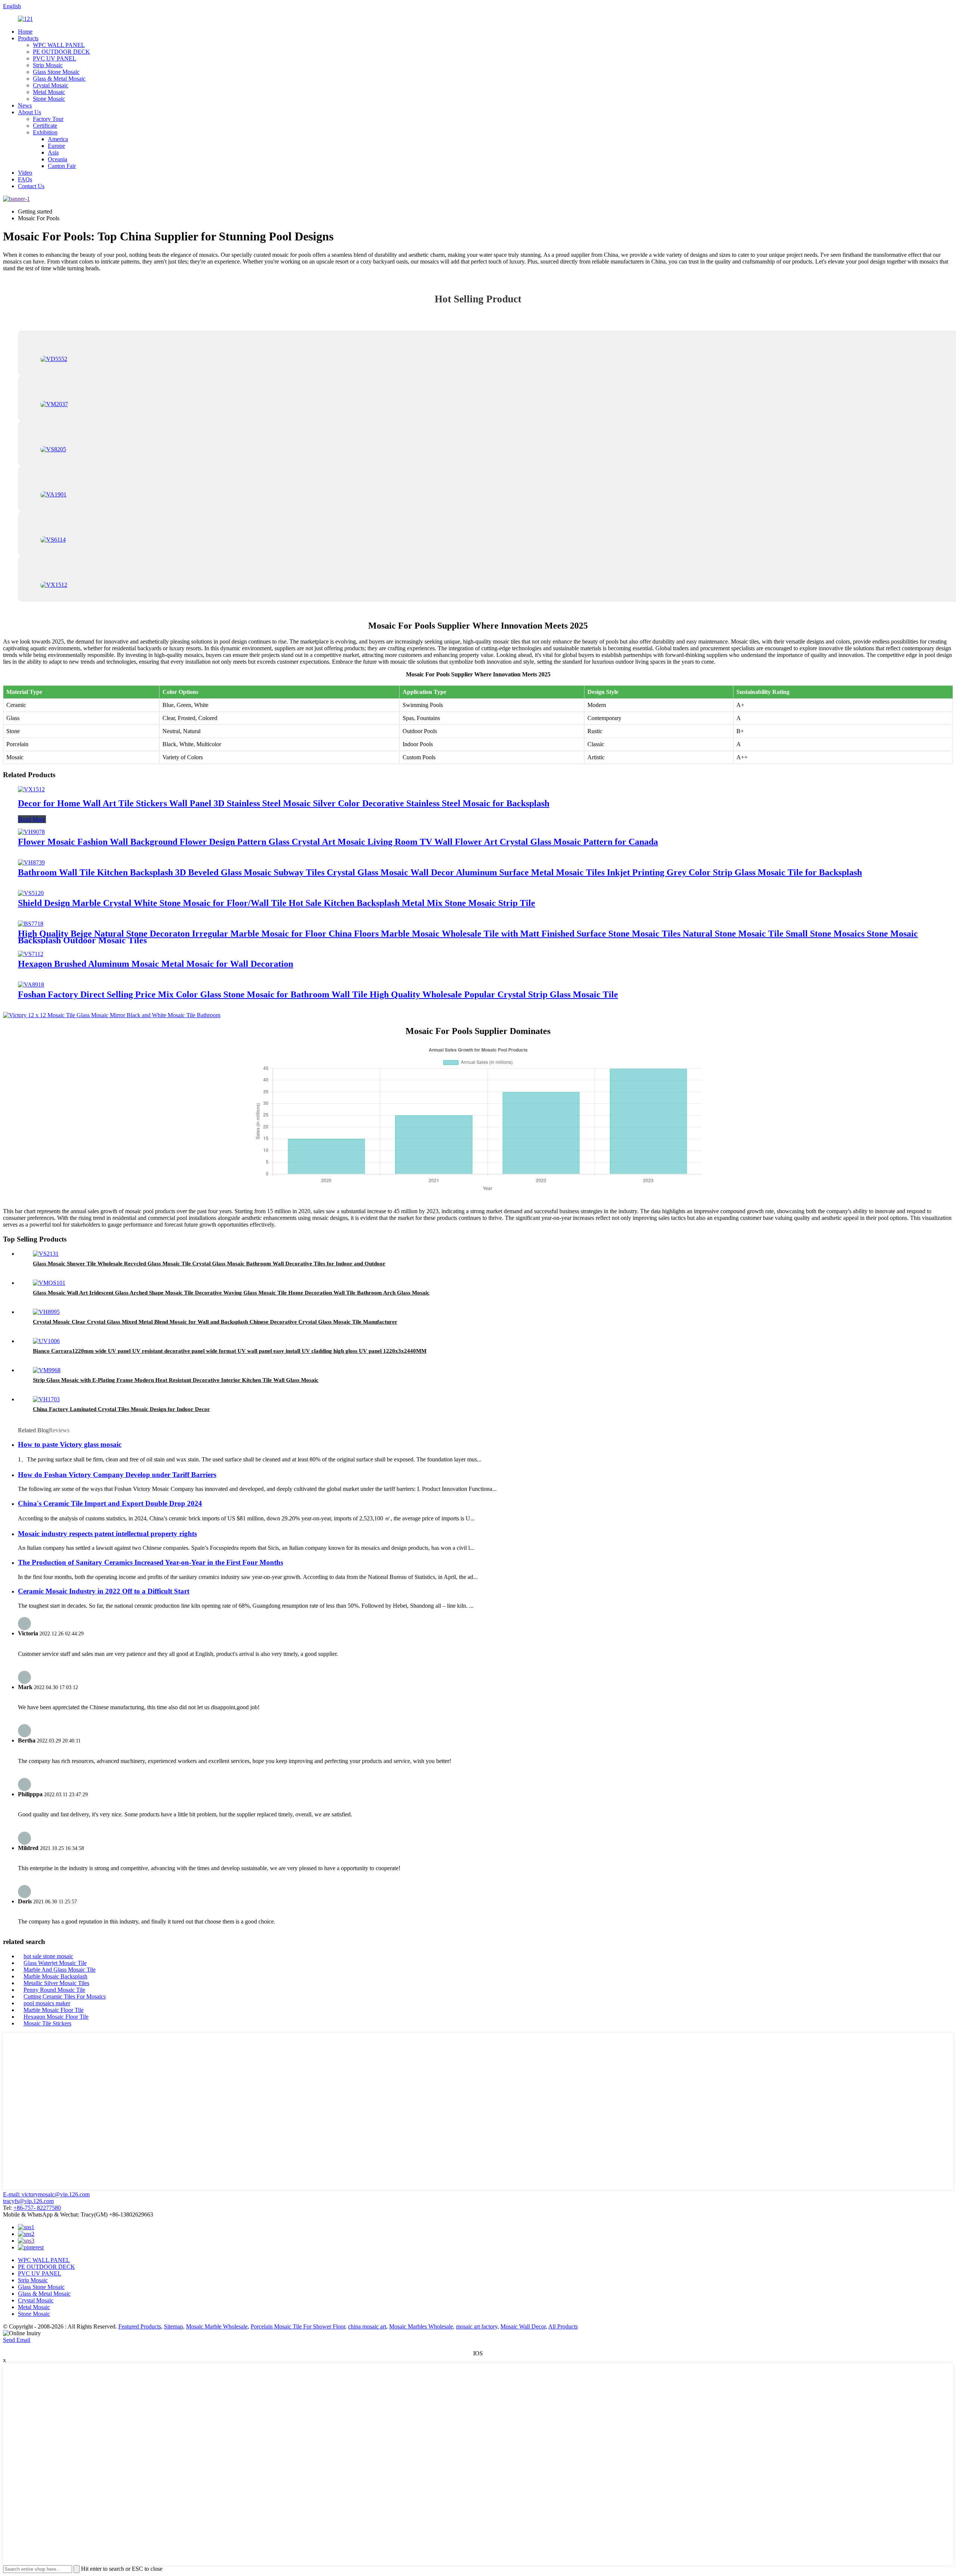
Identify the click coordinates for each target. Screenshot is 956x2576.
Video (25, 173)
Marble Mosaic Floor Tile (54, 2010)
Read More (32, 819)
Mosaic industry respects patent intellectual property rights (107, 1534)
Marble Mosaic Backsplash (55, 1976)
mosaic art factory (477, 2326)
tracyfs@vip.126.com (28, 2201)
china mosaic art (367, 2326)
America (58, 139)
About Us (30, 112)
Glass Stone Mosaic (56, 72)
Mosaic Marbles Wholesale (421, 2326)
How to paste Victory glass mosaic (70, 1444)
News (25, 105)
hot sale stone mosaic (48, 1956)
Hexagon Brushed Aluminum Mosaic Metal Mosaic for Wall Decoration (156, 964)
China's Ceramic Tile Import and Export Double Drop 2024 (110, 1503)
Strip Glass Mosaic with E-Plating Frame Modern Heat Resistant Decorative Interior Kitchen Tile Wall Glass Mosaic (176, 1380)
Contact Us (31, 186)
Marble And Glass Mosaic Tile (60, 1970)
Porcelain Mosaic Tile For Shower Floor (298, 2326)
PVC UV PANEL (55, 58)
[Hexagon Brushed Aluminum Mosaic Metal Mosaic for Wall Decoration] (31, 954)
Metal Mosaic (49, 92)
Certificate (45, 126)
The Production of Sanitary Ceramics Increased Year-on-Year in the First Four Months (150, 1562)
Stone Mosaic (49, 99)
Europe (56, 146)
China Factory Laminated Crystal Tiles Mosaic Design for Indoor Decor (121, 1409)
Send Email (17, 2340)
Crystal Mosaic (51, 85)
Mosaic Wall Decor (523, 2326)
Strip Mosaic (48, 65)
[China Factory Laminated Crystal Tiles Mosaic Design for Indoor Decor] (46, 1399)
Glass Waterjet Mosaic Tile (55, 1963)
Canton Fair (62, 166)
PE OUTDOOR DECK (61, 52)
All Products (563, 2326)
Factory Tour (48, 119)
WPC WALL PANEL (59, 45)
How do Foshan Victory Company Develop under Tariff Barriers (117, 1475)
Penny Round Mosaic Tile (54, 1990)
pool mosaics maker (47, 2003)
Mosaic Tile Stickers (47, 2023)
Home (25, 32)
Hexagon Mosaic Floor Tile (56, 2017)
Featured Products (140, 2326)
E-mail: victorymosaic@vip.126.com (46, 2194)
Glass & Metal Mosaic (59, 79)
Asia (53, 152)
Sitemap (173, 2326)
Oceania (58, 159)
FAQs (25, 179)
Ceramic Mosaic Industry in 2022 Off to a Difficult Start (104, 1591)
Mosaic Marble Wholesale (217, 2326)
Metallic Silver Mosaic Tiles (56, 1983)
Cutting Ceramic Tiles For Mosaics (65, 1996)
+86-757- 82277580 (37, 2208)
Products (28, 38)
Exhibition (45, 132)
